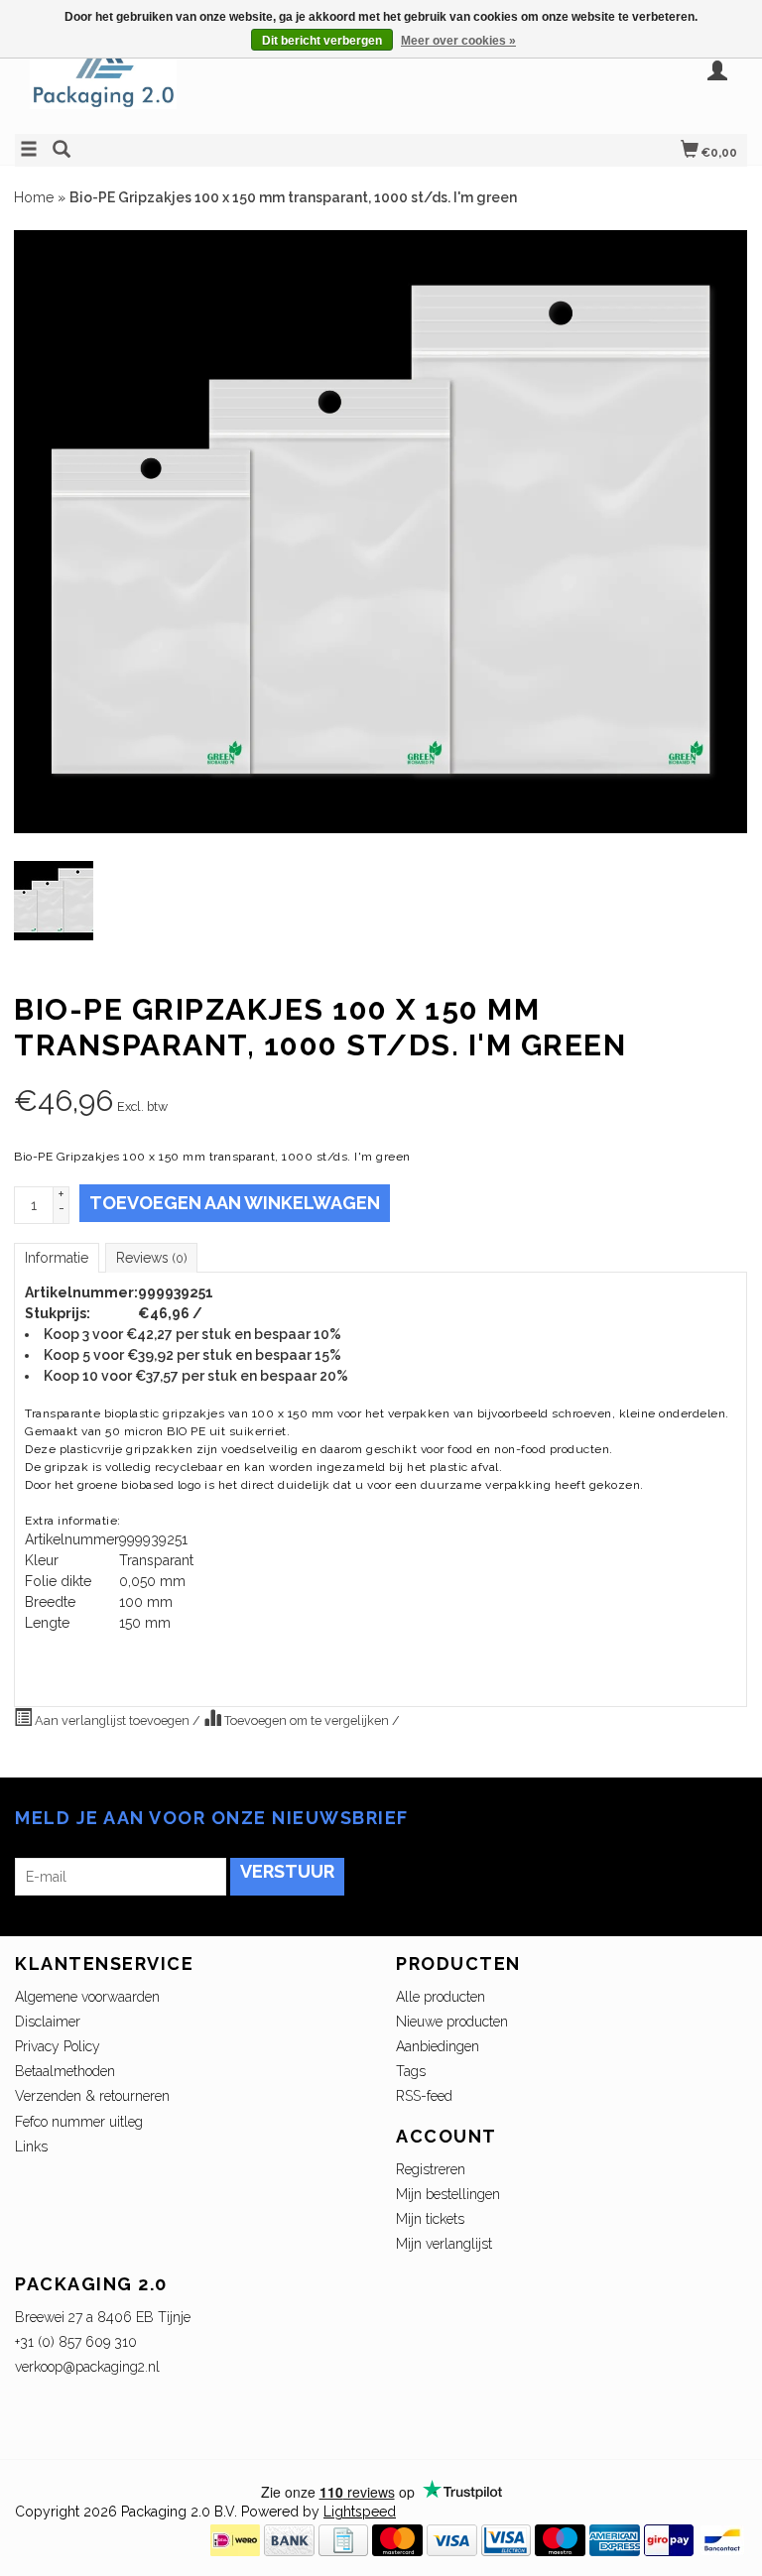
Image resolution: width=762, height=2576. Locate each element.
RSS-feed (424, 2096)
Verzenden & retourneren (92, 2096)
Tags (411, 2071)
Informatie (57, 1258)
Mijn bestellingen (448, 2194)
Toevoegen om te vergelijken (307, 1720)
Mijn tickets (430, 2219)
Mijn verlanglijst (444, 2244)
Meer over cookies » (458, 41)
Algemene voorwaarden (87, 1997)
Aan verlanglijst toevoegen (112, 1720)
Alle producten (441, 1997)
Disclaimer (48, 2022)
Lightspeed (360, 2512)
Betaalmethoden (65, 2071)
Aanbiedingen (438, 2046)
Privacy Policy (58, 2046)
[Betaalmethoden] (235, 2539)
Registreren (431, 2169)
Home (34, 197)
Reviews (151, 1258)
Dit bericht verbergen (322, 41)
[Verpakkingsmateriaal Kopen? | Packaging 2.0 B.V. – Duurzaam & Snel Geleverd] (198, 82)
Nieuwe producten (452, 2022)
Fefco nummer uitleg (79, 2122)
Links (31, 2147)
